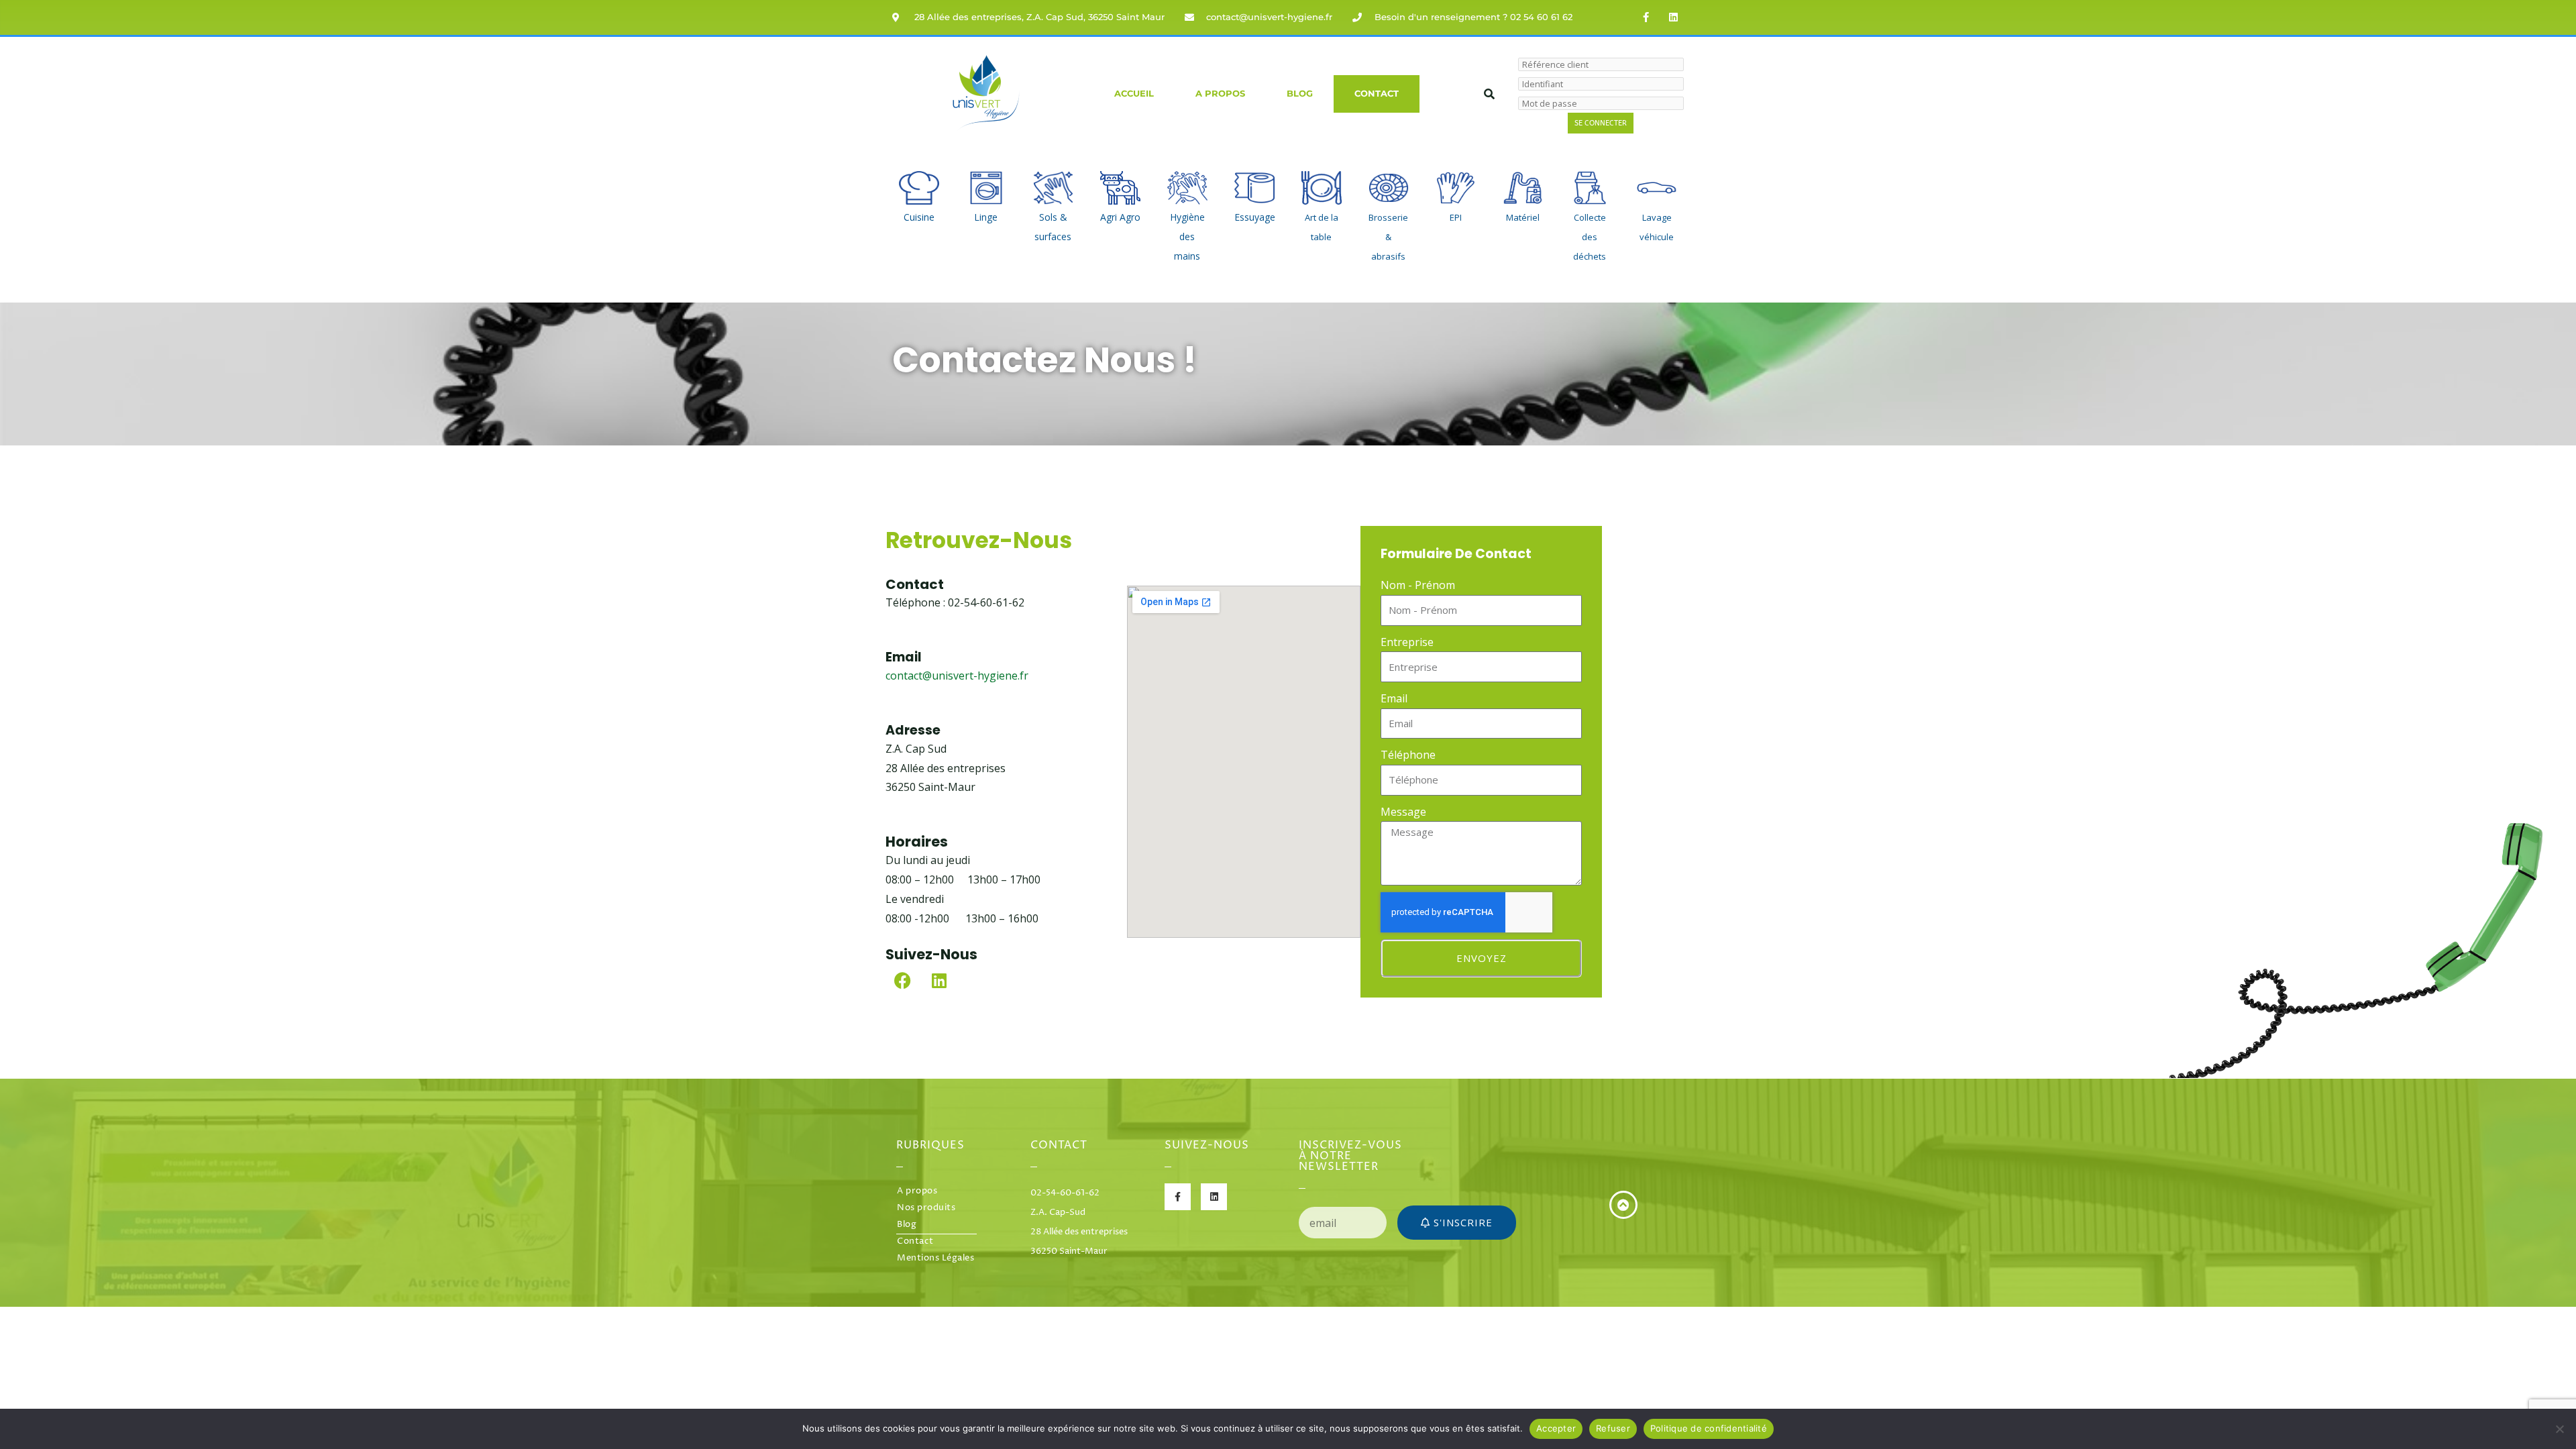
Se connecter (1601, 123)
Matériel (1523, 217)
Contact (1377, 94)
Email (1394, 698)
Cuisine (919, 217)
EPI (1456, 217)
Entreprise (1407, 642)
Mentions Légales (935, 1258)
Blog (1300, 94)
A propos (1220, 94)
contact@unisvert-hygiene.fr (957, 676)
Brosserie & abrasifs (1388, 237)
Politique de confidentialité (1709, 1428)
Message (1403, 812)
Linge (986, 217)
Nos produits (926, 1208)
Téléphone (1408, 755)
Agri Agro (1120, 217)
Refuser (1613, 1428)
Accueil (1134, 94)
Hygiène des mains (1187, 236)
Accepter (1556, 1428)
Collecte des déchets (1590, 237)
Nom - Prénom (1418, 585)
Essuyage (1255, 217)
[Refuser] (2559, 1429)
